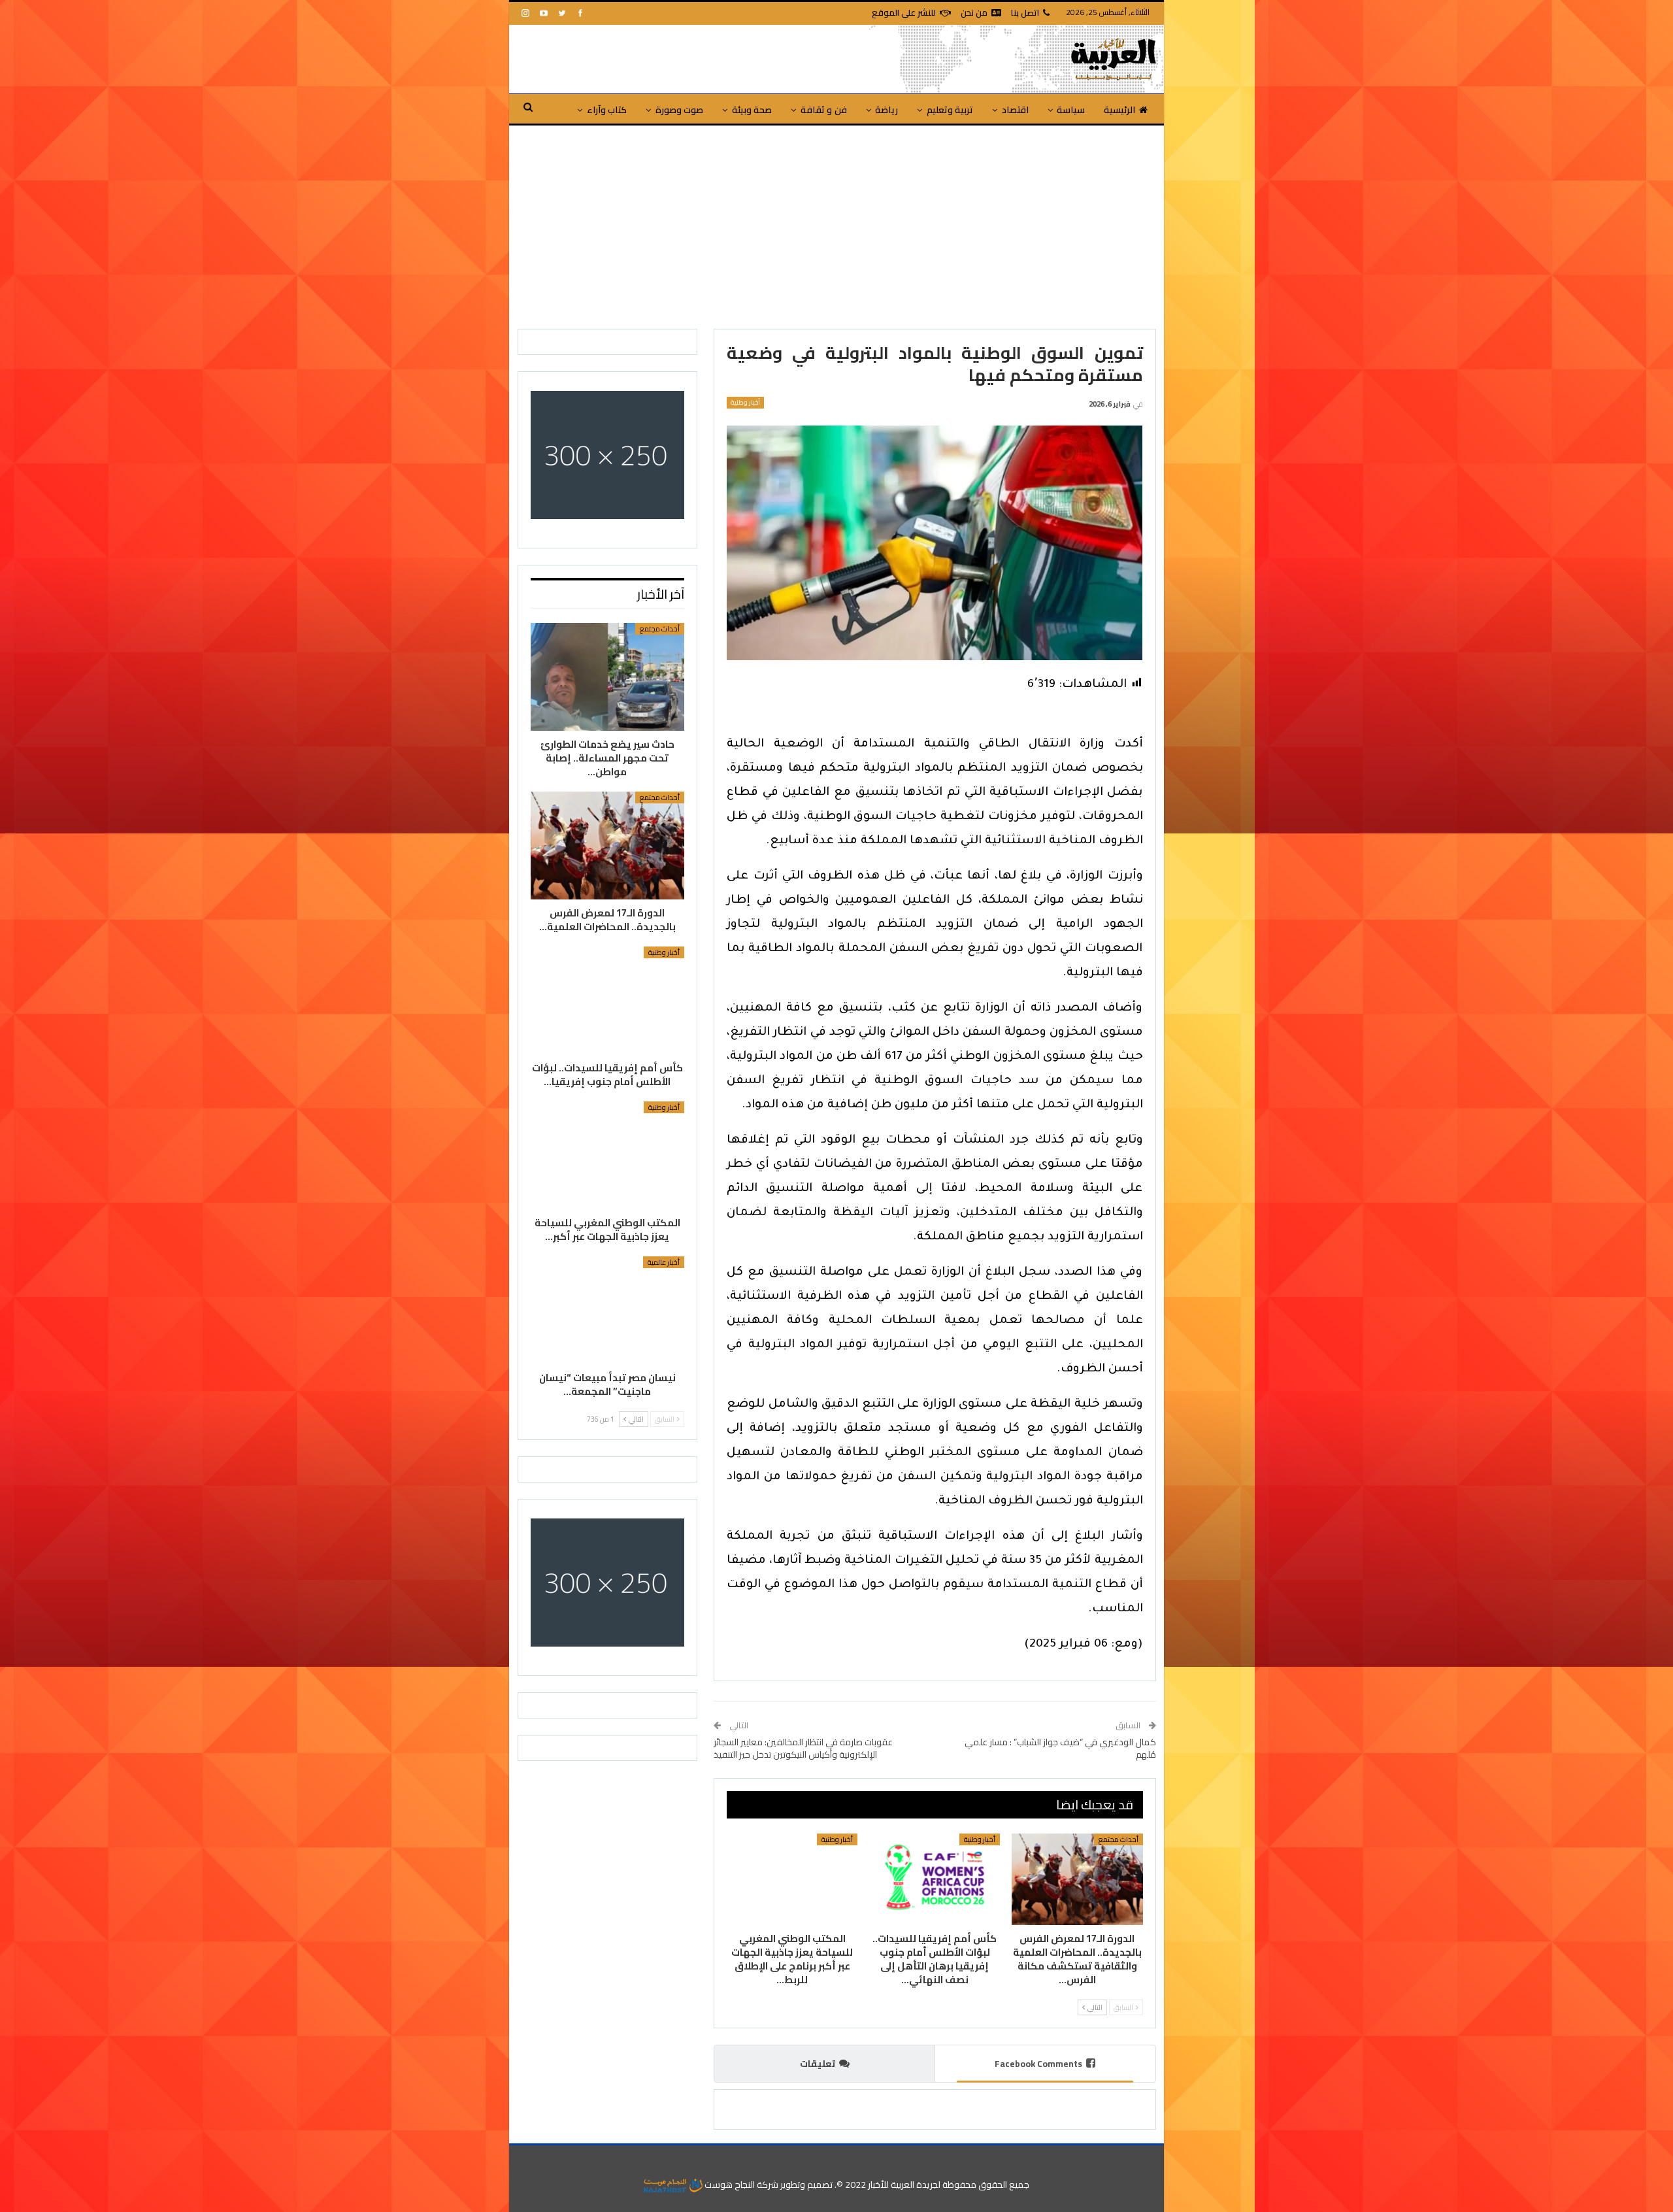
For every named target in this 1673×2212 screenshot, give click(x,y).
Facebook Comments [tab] (1038, 2064)
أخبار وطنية (745, 403)
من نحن (974, 12)
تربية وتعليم (950, 110)
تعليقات (818, 2064)
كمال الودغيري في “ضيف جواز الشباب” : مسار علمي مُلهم (1060, 1749)
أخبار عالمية (664, 1262)
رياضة (886, 110)
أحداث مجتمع (1118, 1839)
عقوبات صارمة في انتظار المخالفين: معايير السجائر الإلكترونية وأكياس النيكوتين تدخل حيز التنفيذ (803, 1749)
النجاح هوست (729, 2185)
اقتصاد (1015, 110)
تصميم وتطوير (806, 2185)
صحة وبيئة (752, 110)
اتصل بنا (1025, 12)
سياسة (1071, 110)
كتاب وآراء (607, 110)
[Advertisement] (836, 224)
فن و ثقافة (824, 110)
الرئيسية (1119, 110)
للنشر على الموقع (904, 12)
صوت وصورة (679, 110)
